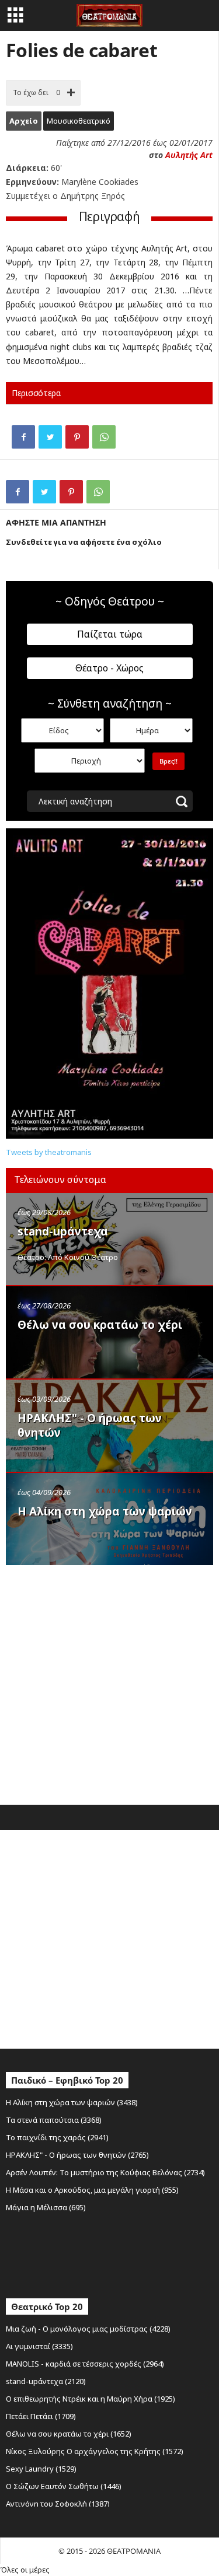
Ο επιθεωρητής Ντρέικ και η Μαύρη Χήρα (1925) (91, 2399)
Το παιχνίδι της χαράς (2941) (57, 2137)
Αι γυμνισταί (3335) (39, 2346)
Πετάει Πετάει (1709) (41, 2416)
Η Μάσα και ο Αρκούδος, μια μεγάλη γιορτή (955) (92, 2190)
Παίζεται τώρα (110, 634)
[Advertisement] (109, 1682)
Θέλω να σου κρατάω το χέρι (100, 1325)
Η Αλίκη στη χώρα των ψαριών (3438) (72, 2102)
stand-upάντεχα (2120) (46, 2381)
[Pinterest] (77, 437)
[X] (50, 437)
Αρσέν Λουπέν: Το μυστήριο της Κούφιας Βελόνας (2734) (105, 2172)
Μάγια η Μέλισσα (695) (46, 2207)
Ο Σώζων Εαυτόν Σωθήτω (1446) (64, 2486)
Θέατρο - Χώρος (109, 668)
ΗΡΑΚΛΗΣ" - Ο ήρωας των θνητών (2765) (77, 2155)
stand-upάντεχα (63, 1231)
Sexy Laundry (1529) (41, 2469)
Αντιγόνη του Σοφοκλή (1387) (58, 2504)
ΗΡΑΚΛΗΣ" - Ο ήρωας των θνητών (90, 1425)
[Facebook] (23, 437)
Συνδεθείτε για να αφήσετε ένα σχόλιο (84, 542)
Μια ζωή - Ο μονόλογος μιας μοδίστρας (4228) (88, 2329)
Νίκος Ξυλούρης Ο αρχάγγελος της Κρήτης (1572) (95, 2451)
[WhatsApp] (104, 437)
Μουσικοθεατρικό (79, 121)
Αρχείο (24, 121)
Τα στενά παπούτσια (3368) (54, 2120)
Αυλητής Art (189, 155)
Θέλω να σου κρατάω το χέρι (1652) (69, 2434)
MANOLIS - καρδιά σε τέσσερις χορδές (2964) (85, 2364)
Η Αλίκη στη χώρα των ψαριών (105, 1511)
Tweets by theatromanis (49, 1152)
